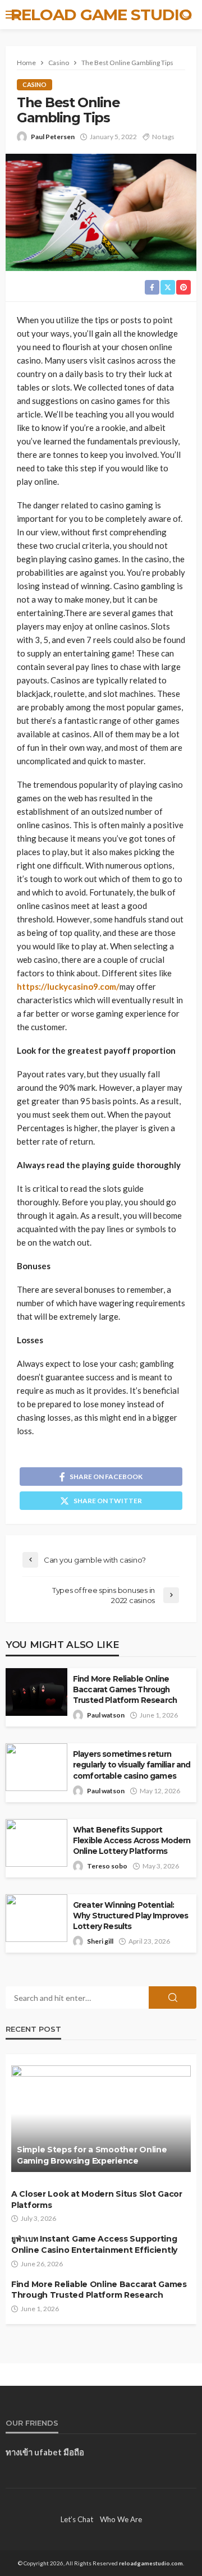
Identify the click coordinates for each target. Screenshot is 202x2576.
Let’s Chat (77, 2519)
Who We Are (121, 2519)
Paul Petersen (53, 137)
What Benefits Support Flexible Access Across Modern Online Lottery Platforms (132, 1840)
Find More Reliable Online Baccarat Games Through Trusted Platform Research (125, 1689)
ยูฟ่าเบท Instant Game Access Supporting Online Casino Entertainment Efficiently (94, 2244)
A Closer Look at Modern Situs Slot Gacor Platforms (97, 2200)
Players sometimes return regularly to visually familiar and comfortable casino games (132, 1765)
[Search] (187, 15)
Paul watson (106, 1715)
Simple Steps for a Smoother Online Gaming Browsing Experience (92, 2155)
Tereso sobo (107, 1866)
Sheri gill (100, 1941)
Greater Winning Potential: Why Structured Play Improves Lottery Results (130, 1916)
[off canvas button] (12, 15)
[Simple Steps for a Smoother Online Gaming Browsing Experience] (101, 2119)
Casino (35, 84)
